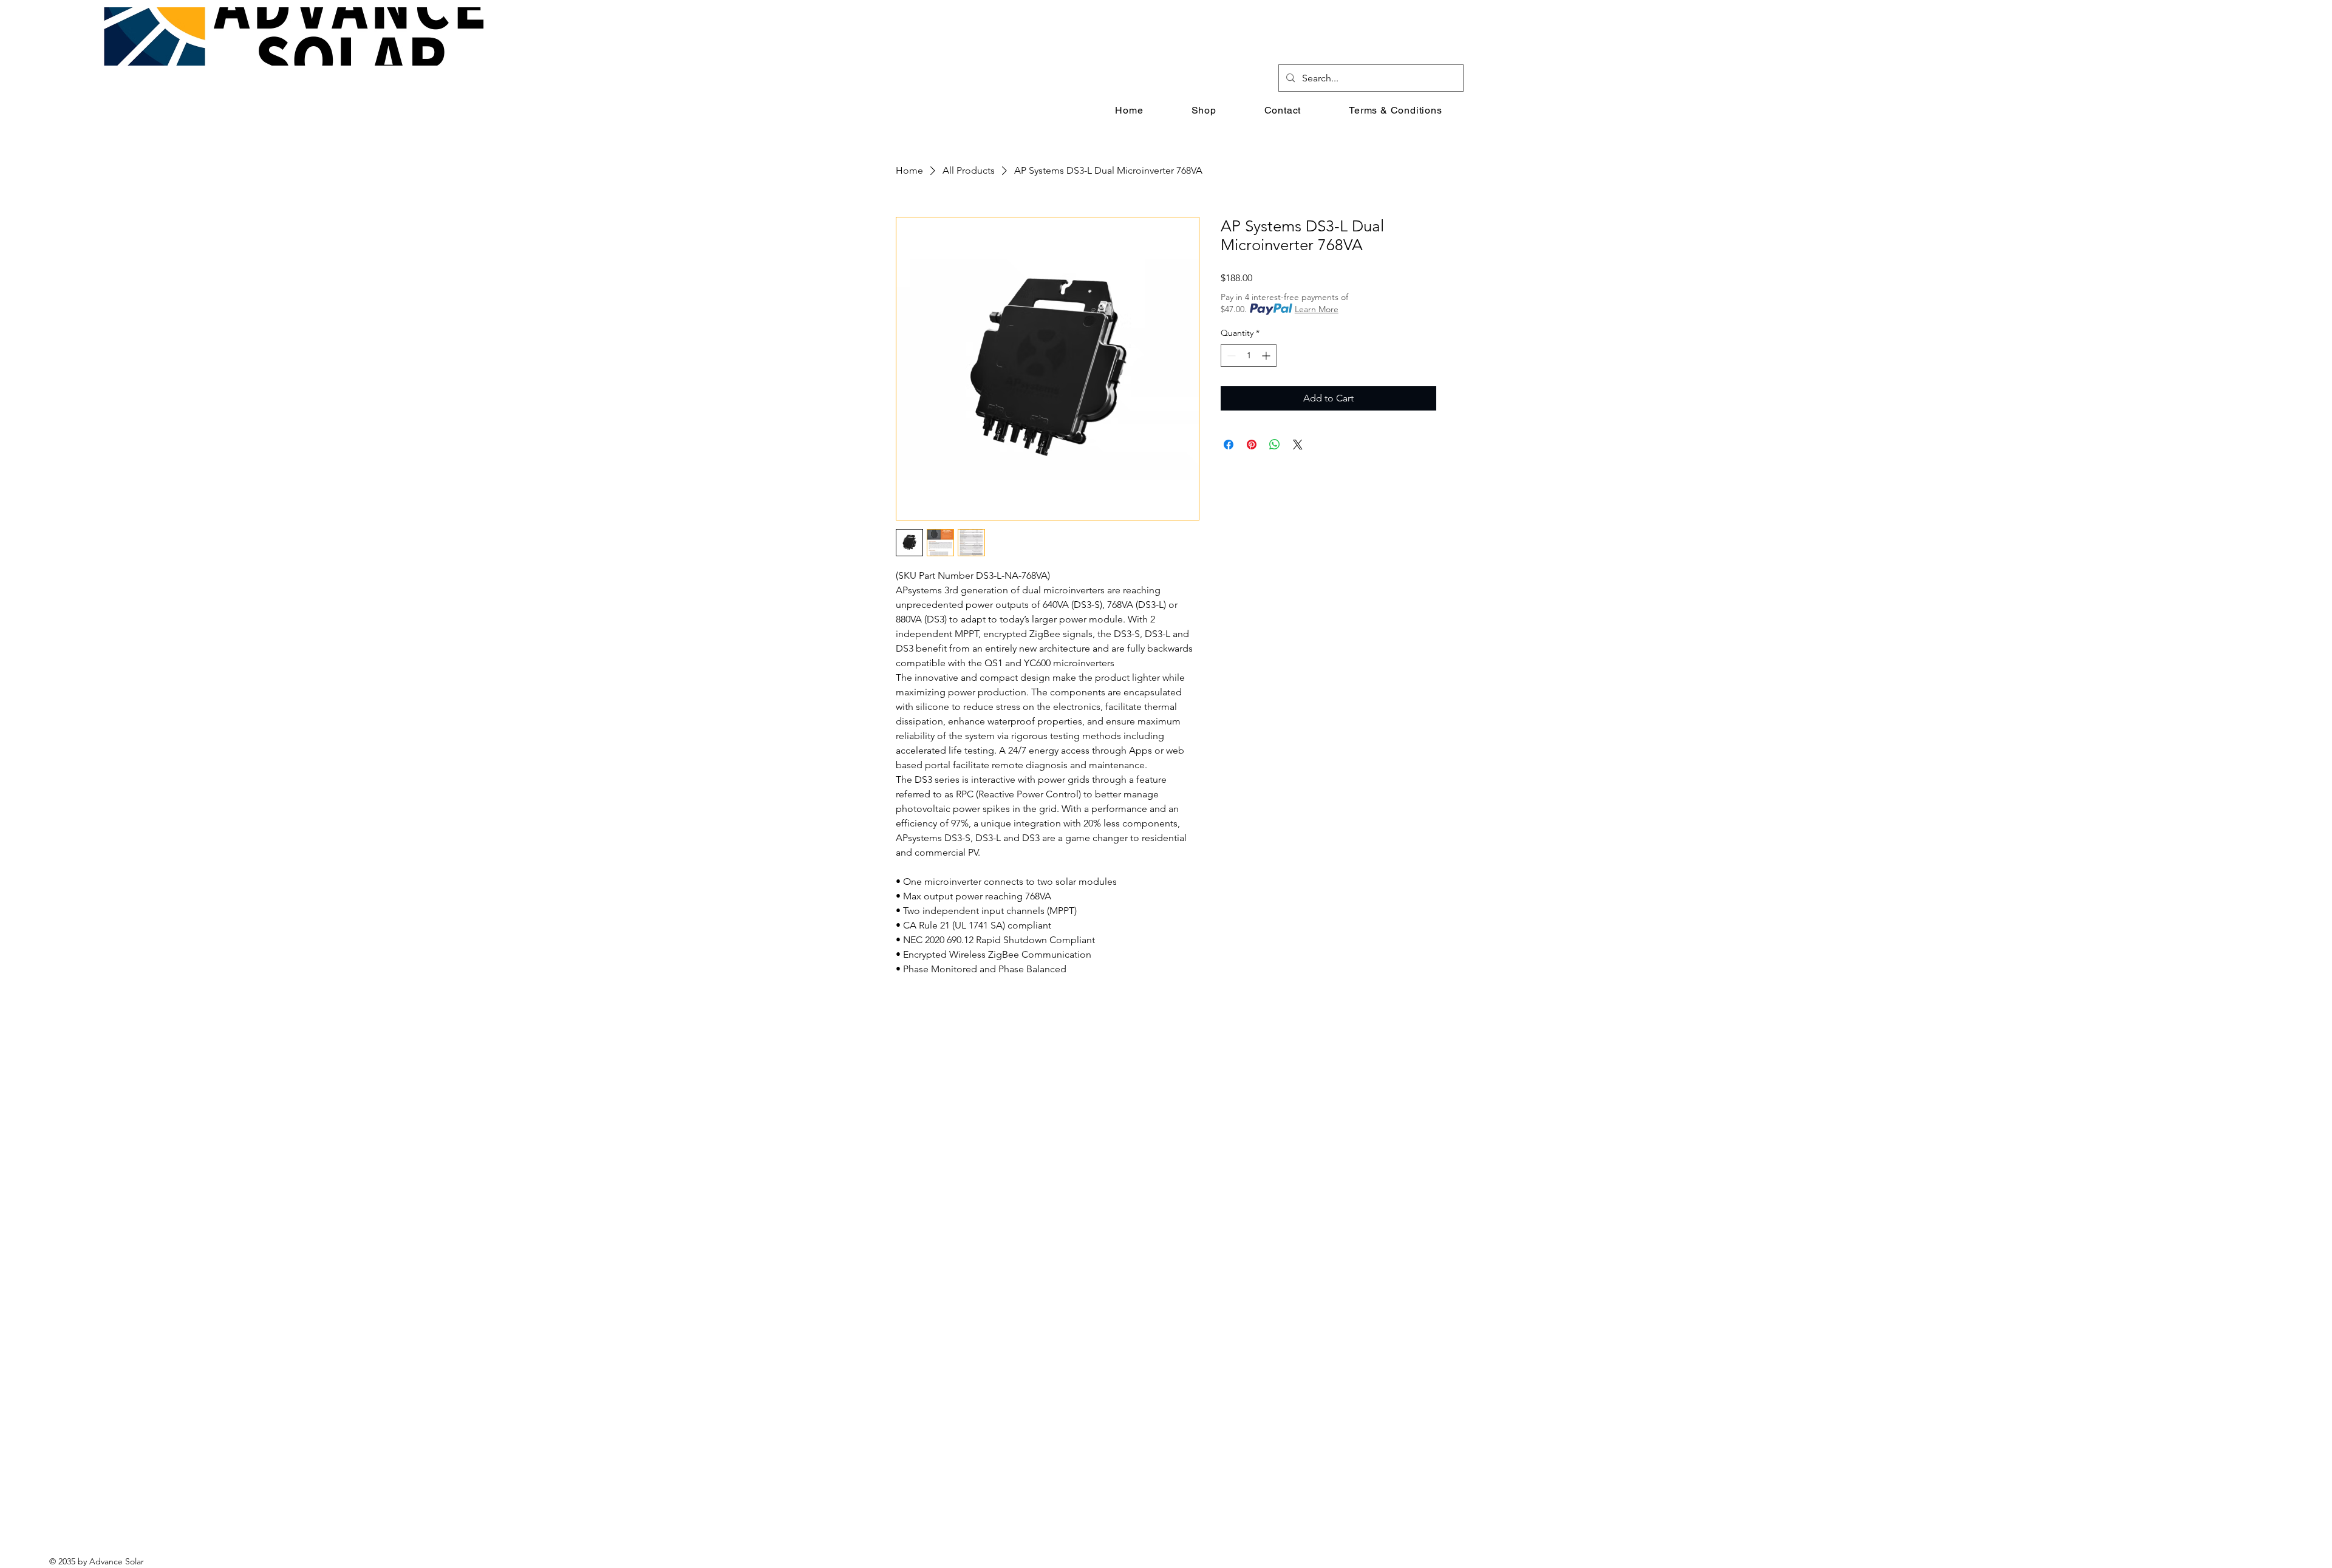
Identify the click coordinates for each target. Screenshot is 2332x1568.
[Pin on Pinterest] (1252, 445)
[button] (1283, 110)
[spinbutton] (1249, 356)
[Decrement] (1230, 356)
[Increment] (1267, 356)
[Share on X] (1298, 445)
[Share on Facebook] (1229, 445)
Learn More (1317, 309)
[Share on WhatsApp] (1275, 445)
